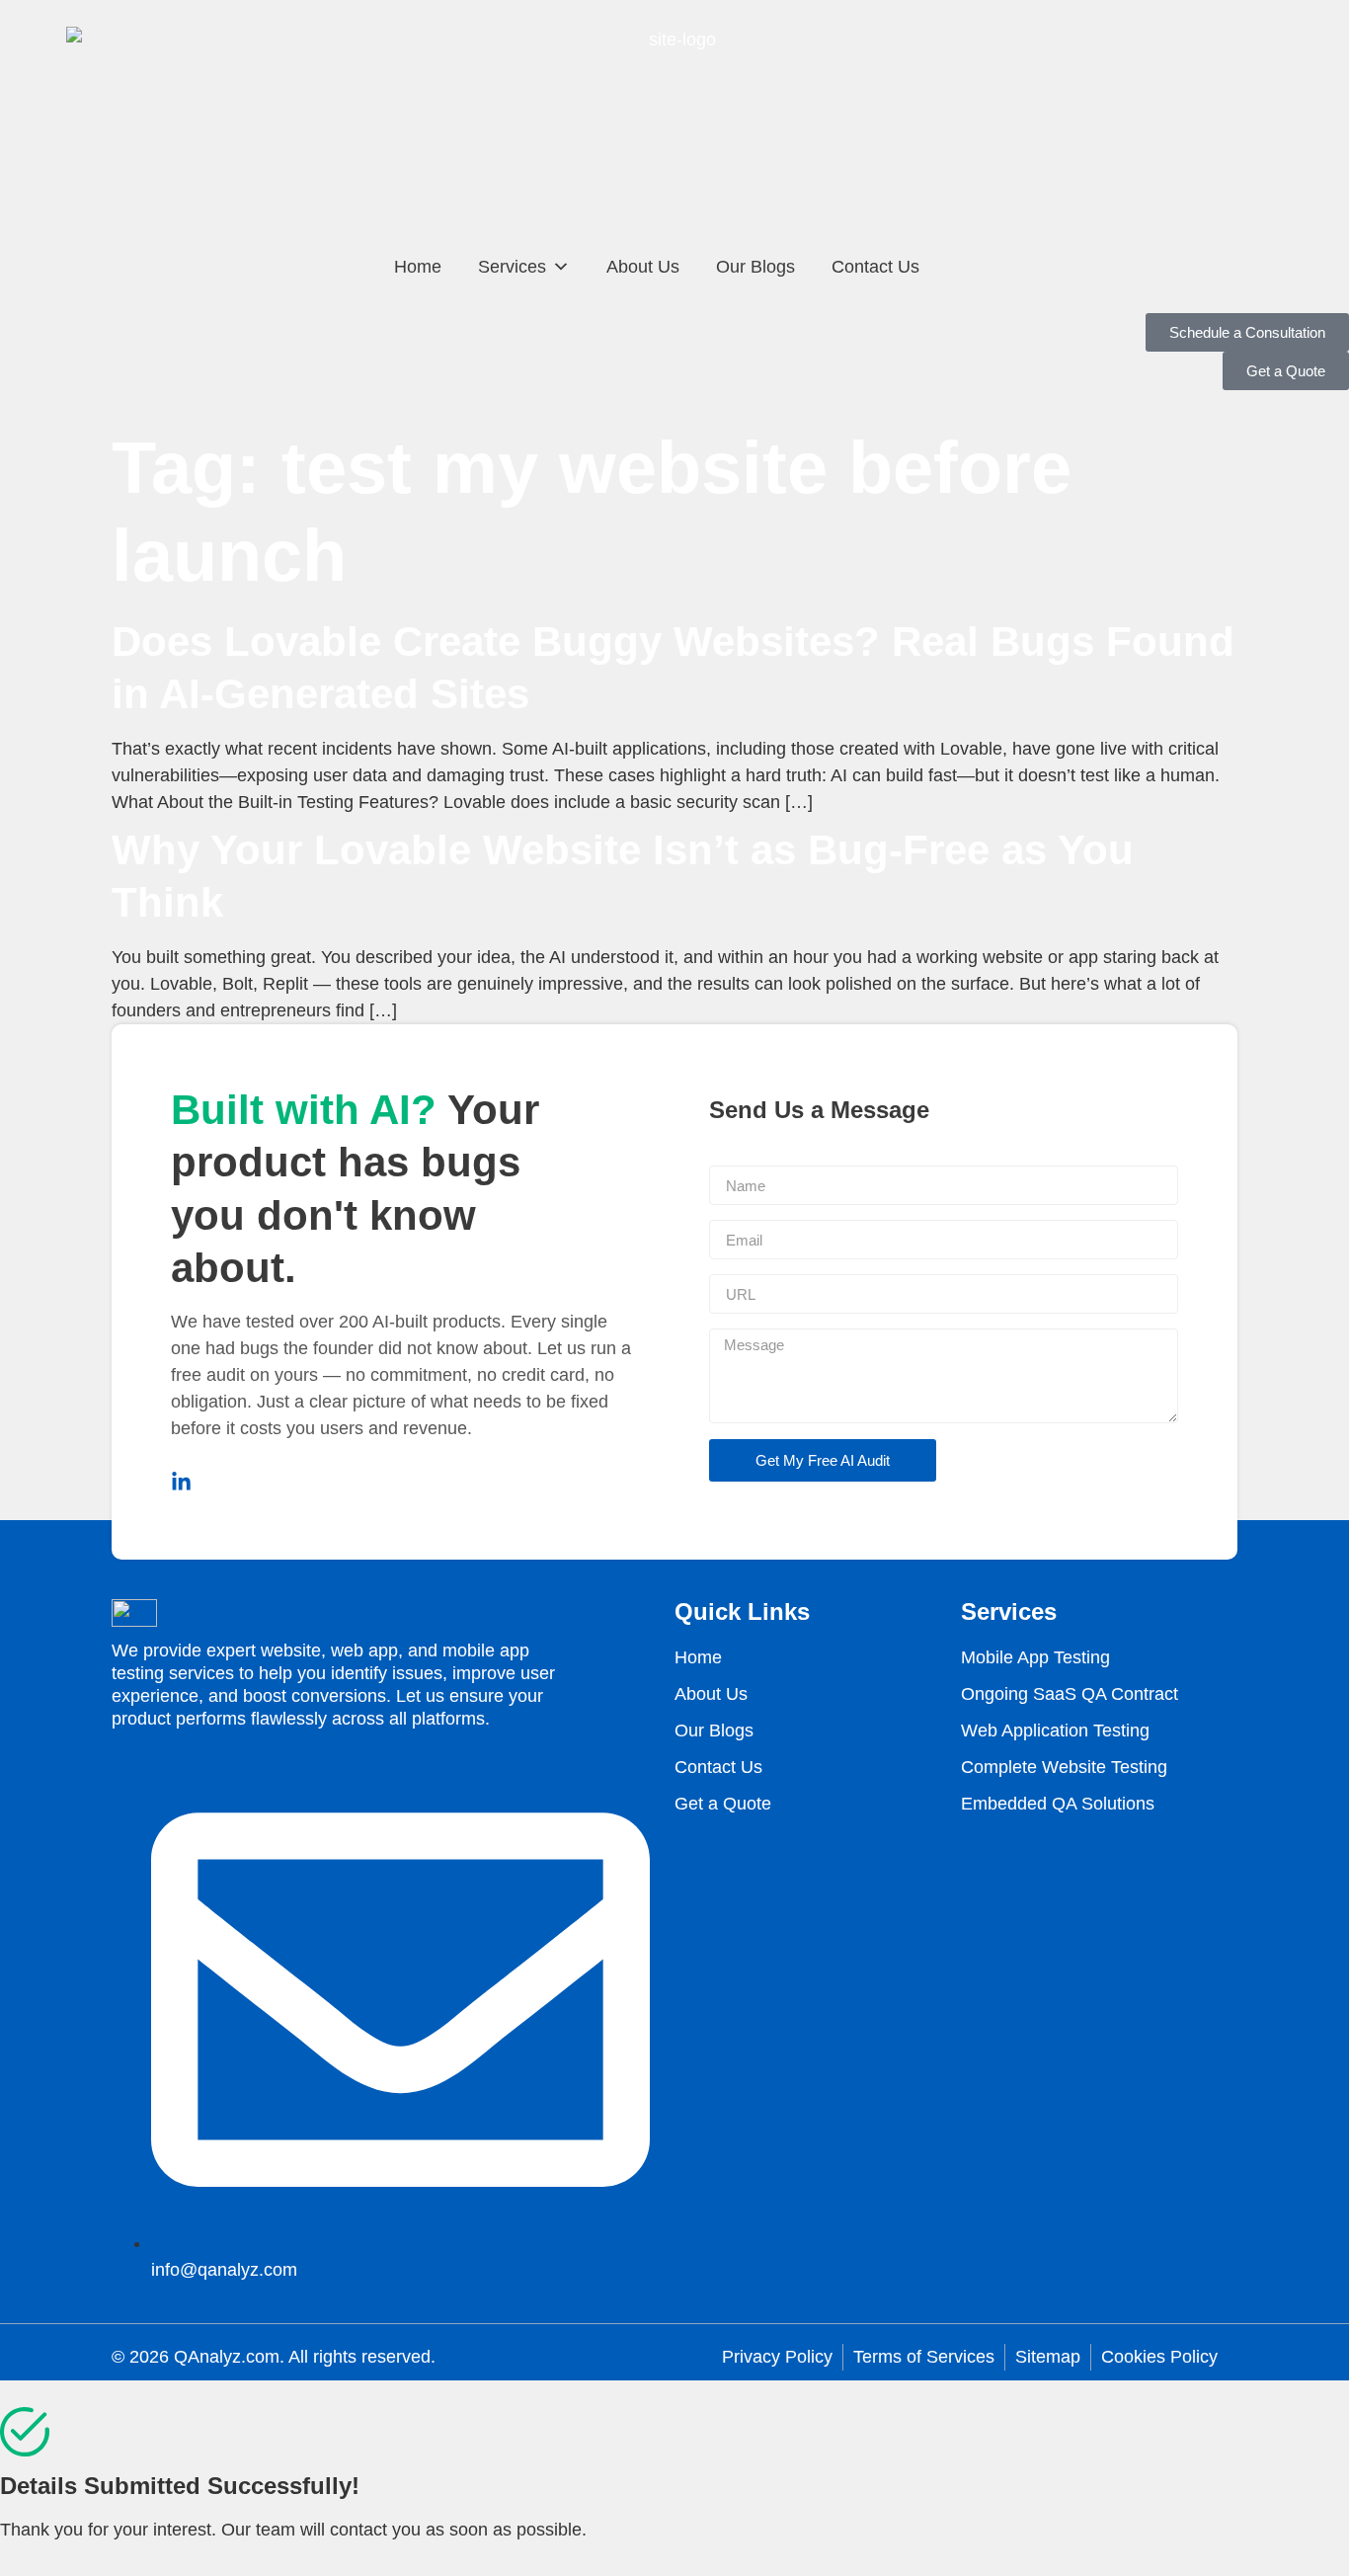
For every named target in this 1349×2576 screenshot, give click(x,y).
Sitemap (1048, 2357)
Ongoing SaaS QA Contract (1070, 1694)
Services (512, 267)
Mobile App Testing (1035, 1657)
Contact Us (875, 267)
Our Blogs (755, 267)
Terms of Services (924, 2357)
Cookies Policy (1159, 2357)
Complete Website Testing (1064, 1767)
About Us (643, 267)
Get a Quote (723, 1804)
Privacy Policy (777, 2357)
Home (418, 267)
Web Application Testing (1055, 1731)
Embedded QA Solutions (1058, 1804)
